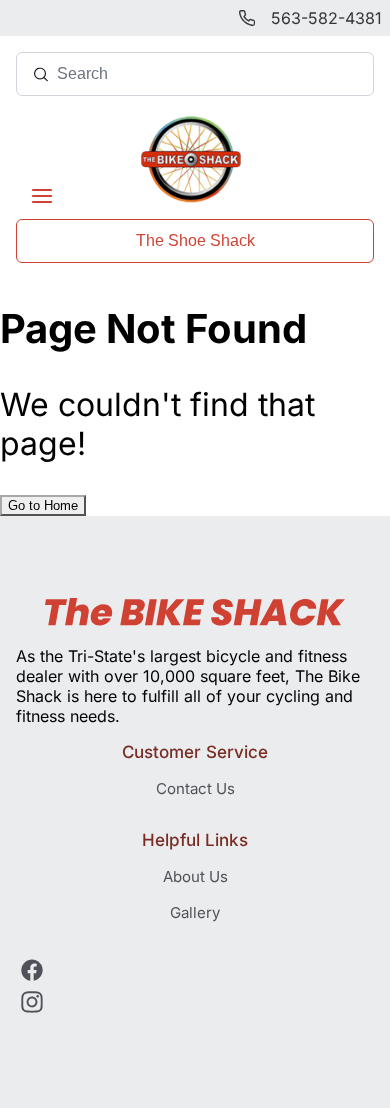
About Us (195, 876)
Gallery (195, 912)
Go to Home (43, 505)
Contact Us (195, 788)
